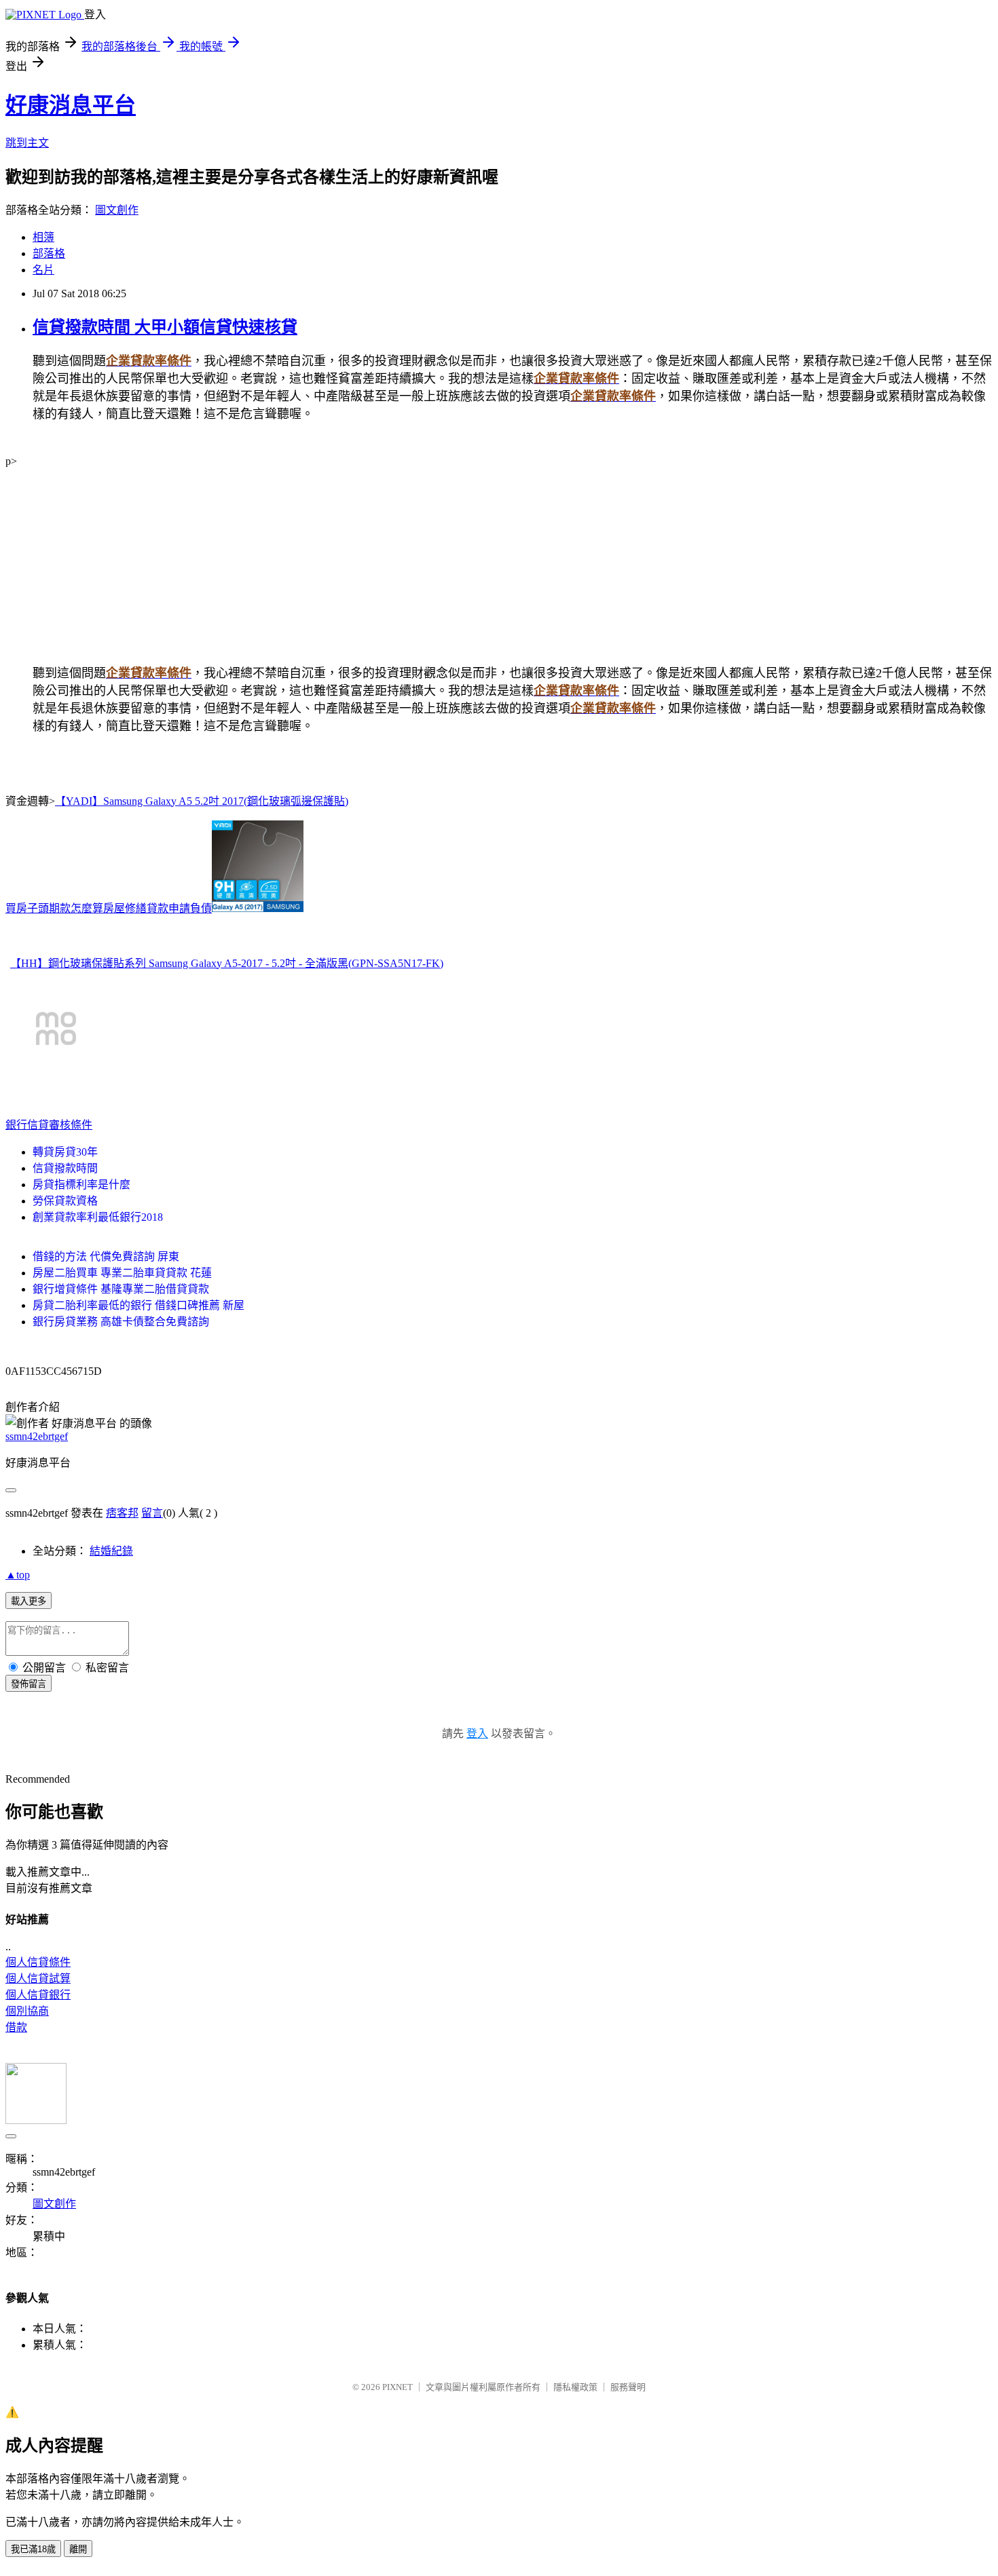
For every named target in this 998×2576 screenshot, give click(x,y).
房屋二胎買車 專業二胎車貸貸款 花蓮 (122, 1273)
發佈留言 (29, 1684)
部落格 (49, 253)
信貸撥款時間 (65, 1168)
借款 (16, 2027)
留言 (152, 1513)
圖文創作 (117, 210)
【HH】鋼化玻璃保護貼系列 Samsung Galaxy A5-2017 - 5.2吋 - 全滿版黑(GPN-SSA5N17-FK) (227, 963)
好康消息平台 (71, 105)
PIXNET (398, 2387)
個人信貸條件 (38, 1962)
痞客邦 (122, 1513)
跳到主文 (27, 143)
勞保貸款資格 (65, 1201)
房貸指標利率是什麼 (81, 1185)
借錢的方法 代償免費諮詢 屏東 (106, 1256)
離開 (78, 2549)
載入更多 (29, 1601)
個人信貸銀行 (38, 1995)
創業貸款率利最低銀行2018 (98, 1217)
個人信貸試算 (38, 1978)
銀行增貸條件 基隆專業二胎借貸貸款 (121, 1289)
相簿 (43, 237)
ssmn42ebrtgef (37, 1436)
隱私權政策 (575, 2387)
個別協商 (27, 2011)
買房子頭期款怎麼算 (54, 908)
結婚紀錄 (111, 1551)
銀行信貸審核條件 (49, 1125)
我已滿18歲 (33, 2549)
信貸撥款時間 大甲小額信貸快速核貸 (165, 327)
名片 (43, 270)
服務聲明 (628, 2387)
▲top (18, 1575)
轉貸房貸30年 (65, 1152)
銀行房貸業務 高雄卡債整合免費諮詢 (121, 1322)
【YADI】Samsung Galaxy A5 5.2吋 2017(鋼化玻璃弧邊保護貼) (202, 801)
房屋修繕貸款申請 (147, 908)
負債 (201, 908)
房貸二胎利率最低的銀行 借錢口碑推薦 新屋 (138, 1305)
